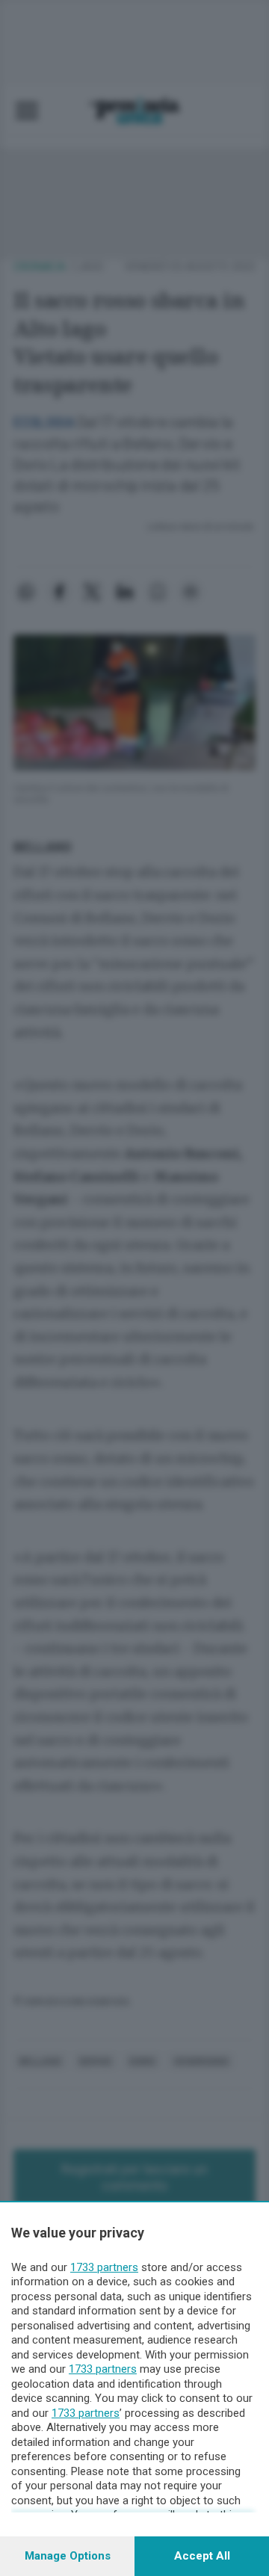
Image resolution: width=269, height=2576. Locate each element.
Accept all (202, 2556)
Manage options (68, 2556)
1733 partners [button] (104, 2267)
